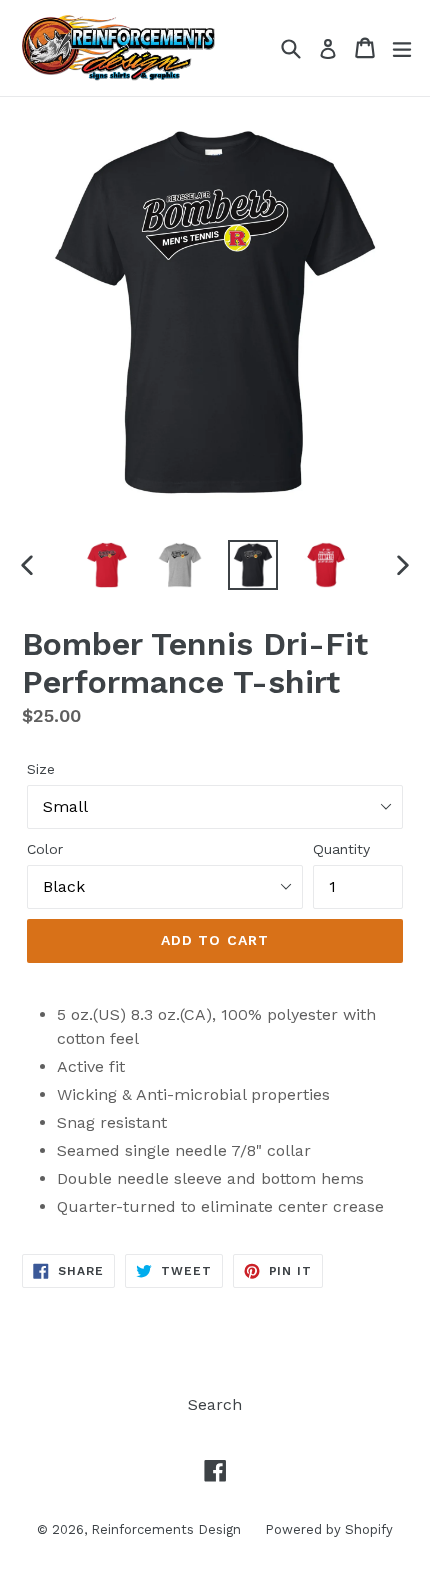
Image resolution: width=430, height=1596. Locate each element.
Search (215, 1404)
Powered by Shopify (329, 1529)
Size (41, 769)
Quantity (341, 849)
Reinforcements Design (168, 1529)
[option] (106, 565)
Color (45, 849)
